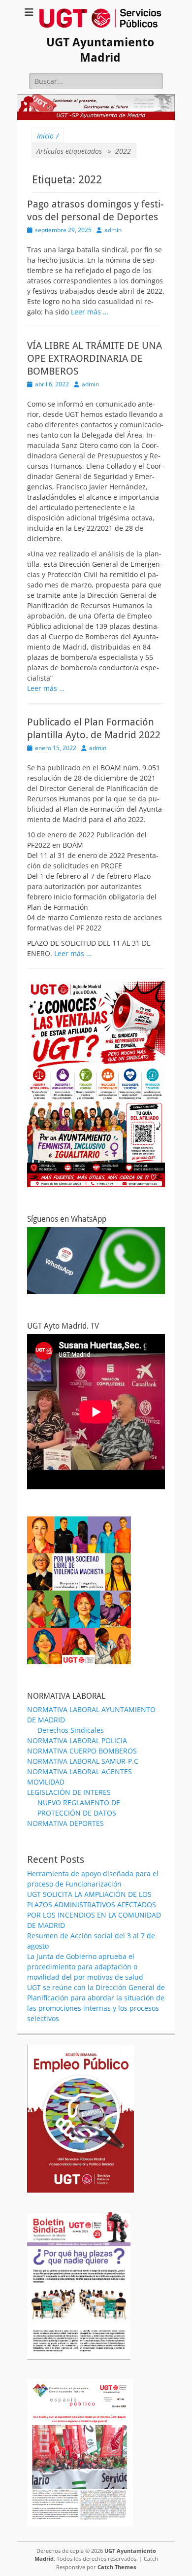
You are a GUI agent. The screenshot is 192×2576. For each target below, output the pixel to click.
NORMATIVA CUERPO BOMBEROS (82, 1751)
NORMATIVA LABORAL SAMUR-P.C (83, 1761)
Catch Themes (117, 2567)
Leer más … (90, 312)
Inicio (48, 136)
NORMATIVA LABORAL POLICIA (77, 1740)
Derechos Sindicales (71, 1730)
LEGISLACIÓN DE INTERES (69, 1792)
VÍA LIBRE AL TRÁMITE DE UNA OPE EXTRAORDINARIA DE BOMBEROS (95, 358)
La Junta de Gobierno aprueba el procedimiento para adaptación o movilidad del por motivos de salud (85, 1967)
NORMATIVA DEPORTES (65, 1823)
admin (113, 230)
